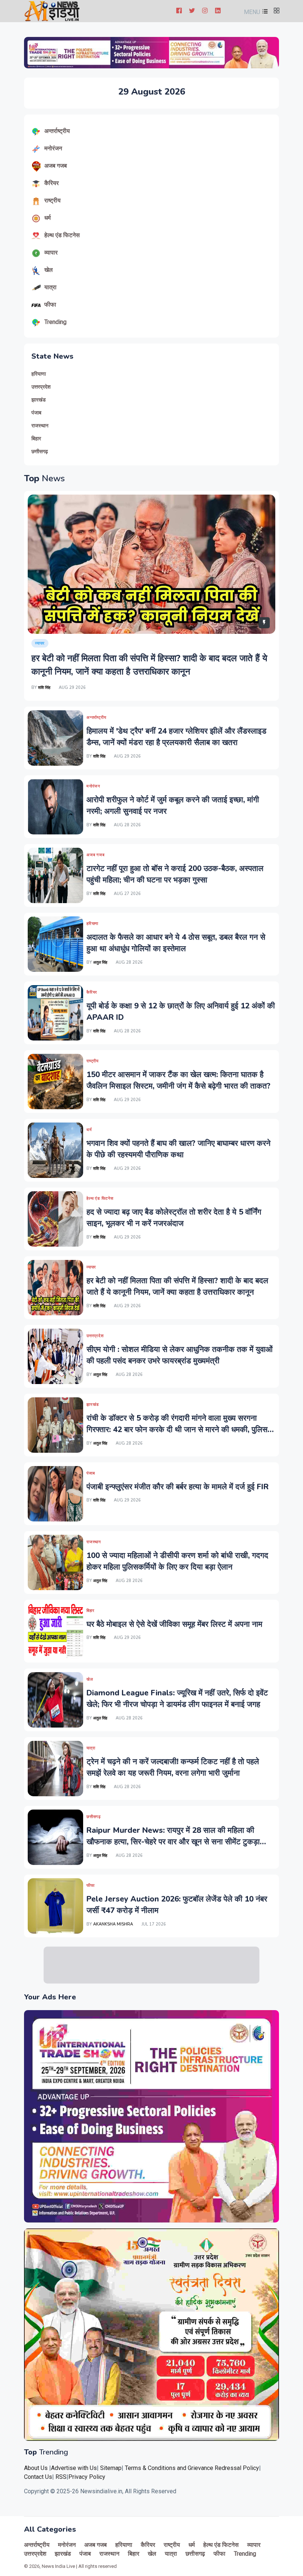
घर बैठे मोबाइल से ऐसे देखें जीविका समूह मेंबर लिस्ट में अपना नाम (174, 1624)
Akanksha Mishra (113, 1924)
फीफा (50, 305)
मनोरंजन (53, 148)
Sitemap (111, 2468)
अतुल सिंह (101, 962)
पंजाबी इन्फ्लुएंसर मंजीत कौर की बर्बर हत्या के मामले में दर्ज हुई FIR (178, 1487)
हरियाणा (39, 374)
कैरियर (52, 183)
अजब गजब (56, 166)
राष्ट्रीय (52, 200)
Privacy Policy (87, 2477)
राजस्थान (40, 426)
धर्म (47, 218)
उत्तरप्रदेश (41, 387)
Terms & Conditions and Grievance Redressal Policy (192, 2468)
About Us (36, 2468)
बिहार (36, 439)
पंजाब (36, 413)
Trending (55, 322)
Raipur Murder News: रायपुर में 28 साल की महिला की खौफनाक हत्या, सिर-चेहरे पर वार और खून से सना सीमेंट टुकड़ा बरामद (173, 1842)
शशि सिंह (44, 688)
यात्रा (50, 287)
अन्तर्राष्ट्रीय (57, 131)
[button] (255, 12)
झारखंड (39, 400)
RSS (61, 2477)
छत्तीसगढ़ (40, 452)
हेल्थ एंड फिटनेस (62, 235)
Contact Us (38, 2477)
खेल (49, 270)
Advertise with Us (74, 2468)
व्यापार (51, 252)
